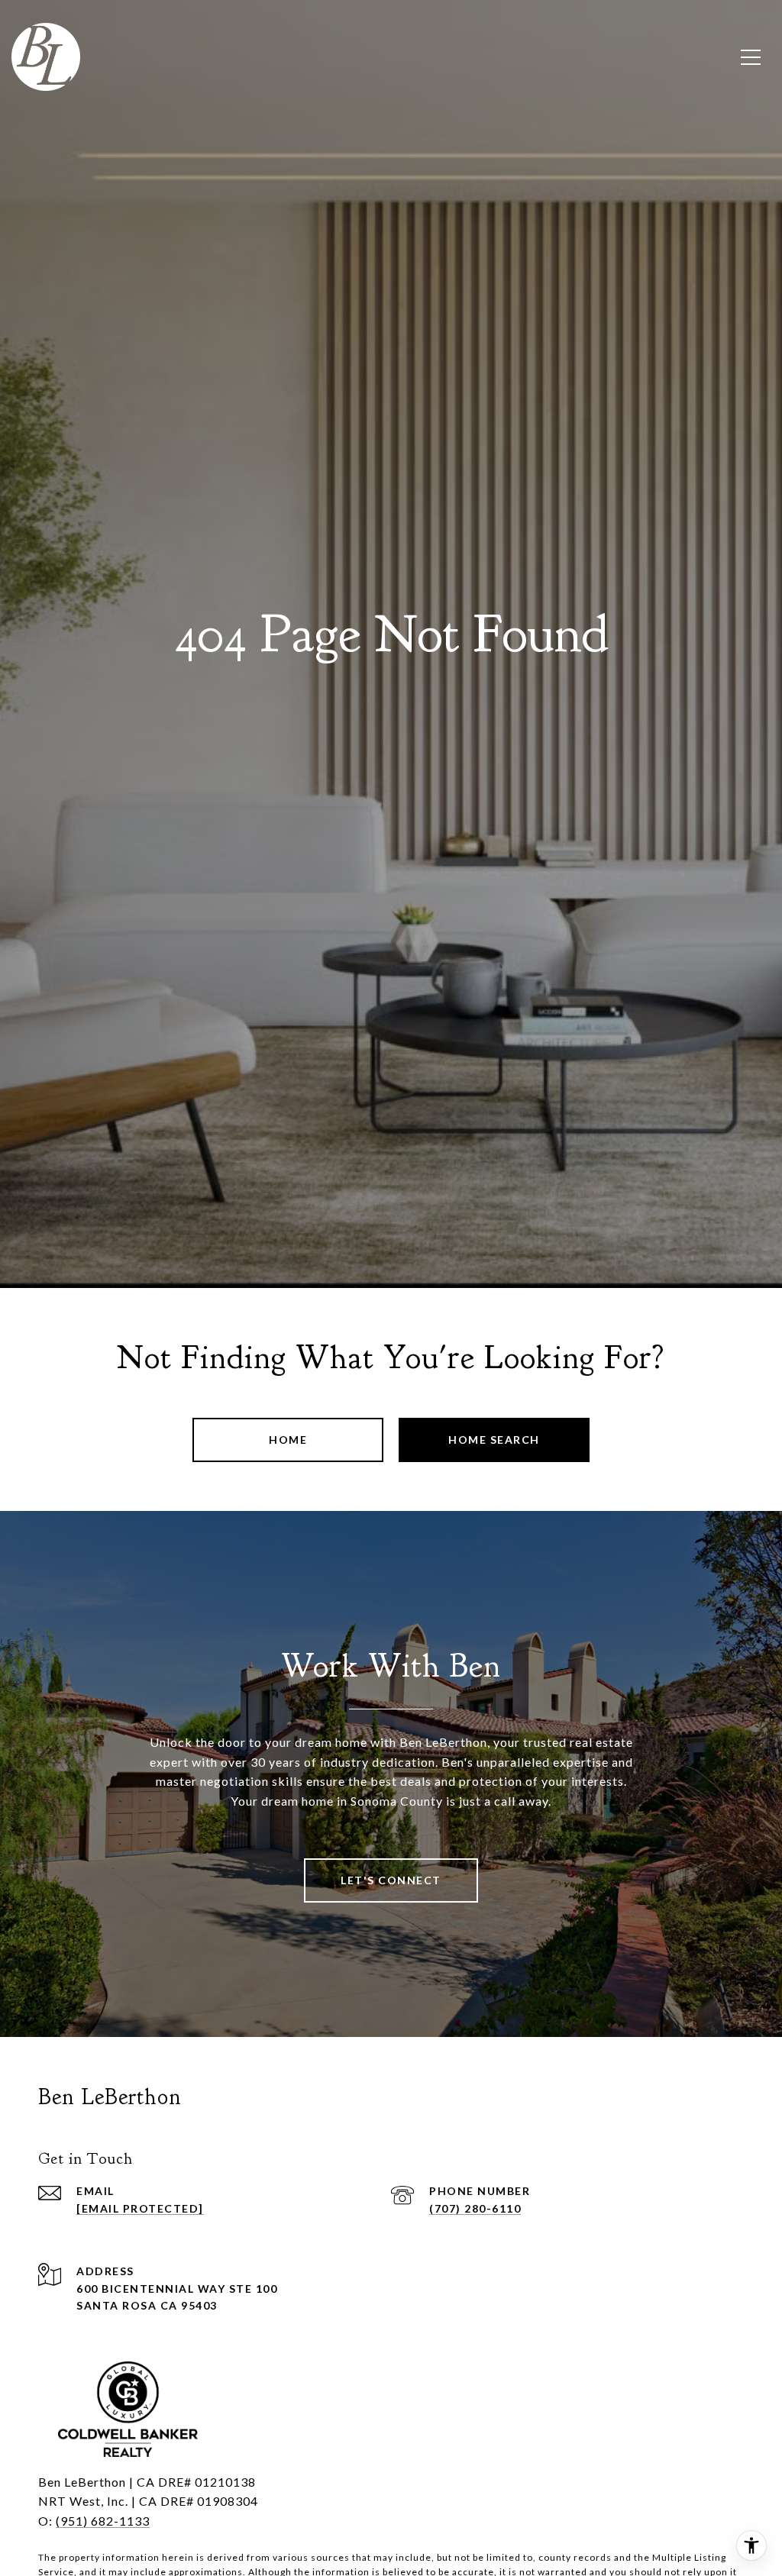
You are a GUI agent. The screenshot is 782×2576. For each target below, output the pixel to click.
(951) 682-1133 (103, 2521)
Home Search (494, 1440)
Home (288, 1440)
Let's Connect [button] (391, 1880)
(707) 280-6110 (475, 2208)
